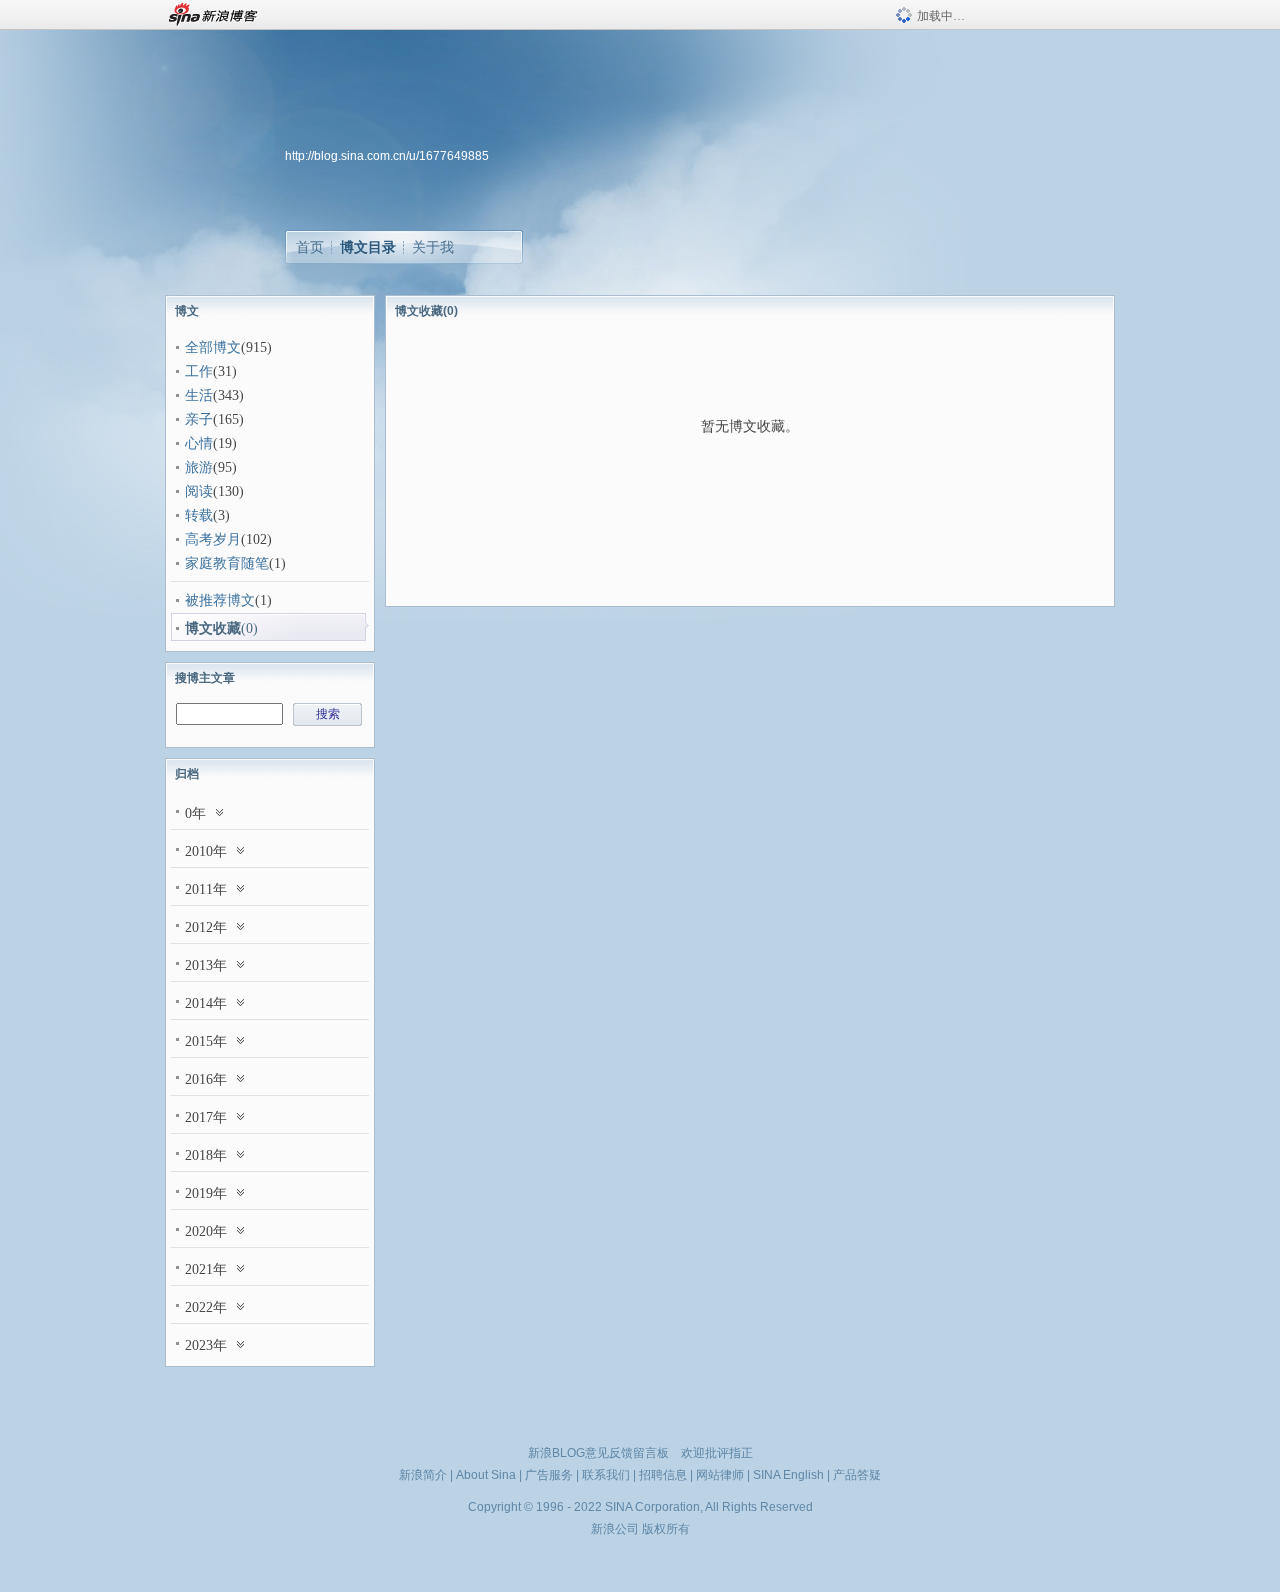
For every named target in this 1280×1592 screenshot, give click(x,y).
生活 (199, 395)
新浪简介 (423, 1475)
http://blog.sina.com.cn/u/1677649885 (387, 156)
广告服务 (549, 1475)
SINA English (788, 1475)
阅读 (199, 491)
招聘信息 (663, 1475)
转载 (199, 515)
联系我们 (606, 1475)
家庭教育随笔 (227, 563)
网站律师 (720, 1475)
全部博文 (213, 347)
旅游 (199, 467)
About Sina (486, 1475)
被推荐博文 (220, 600)
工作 (199, 371)
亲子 (199, 419)
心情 (199, 443)
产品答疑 (857, 1475)
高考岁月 (213, 539)
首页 (310, 247)
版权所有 (666, 1529)
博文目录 (368, 247)
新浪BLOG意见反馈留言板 (598, 1453)
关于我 (433, 247)
